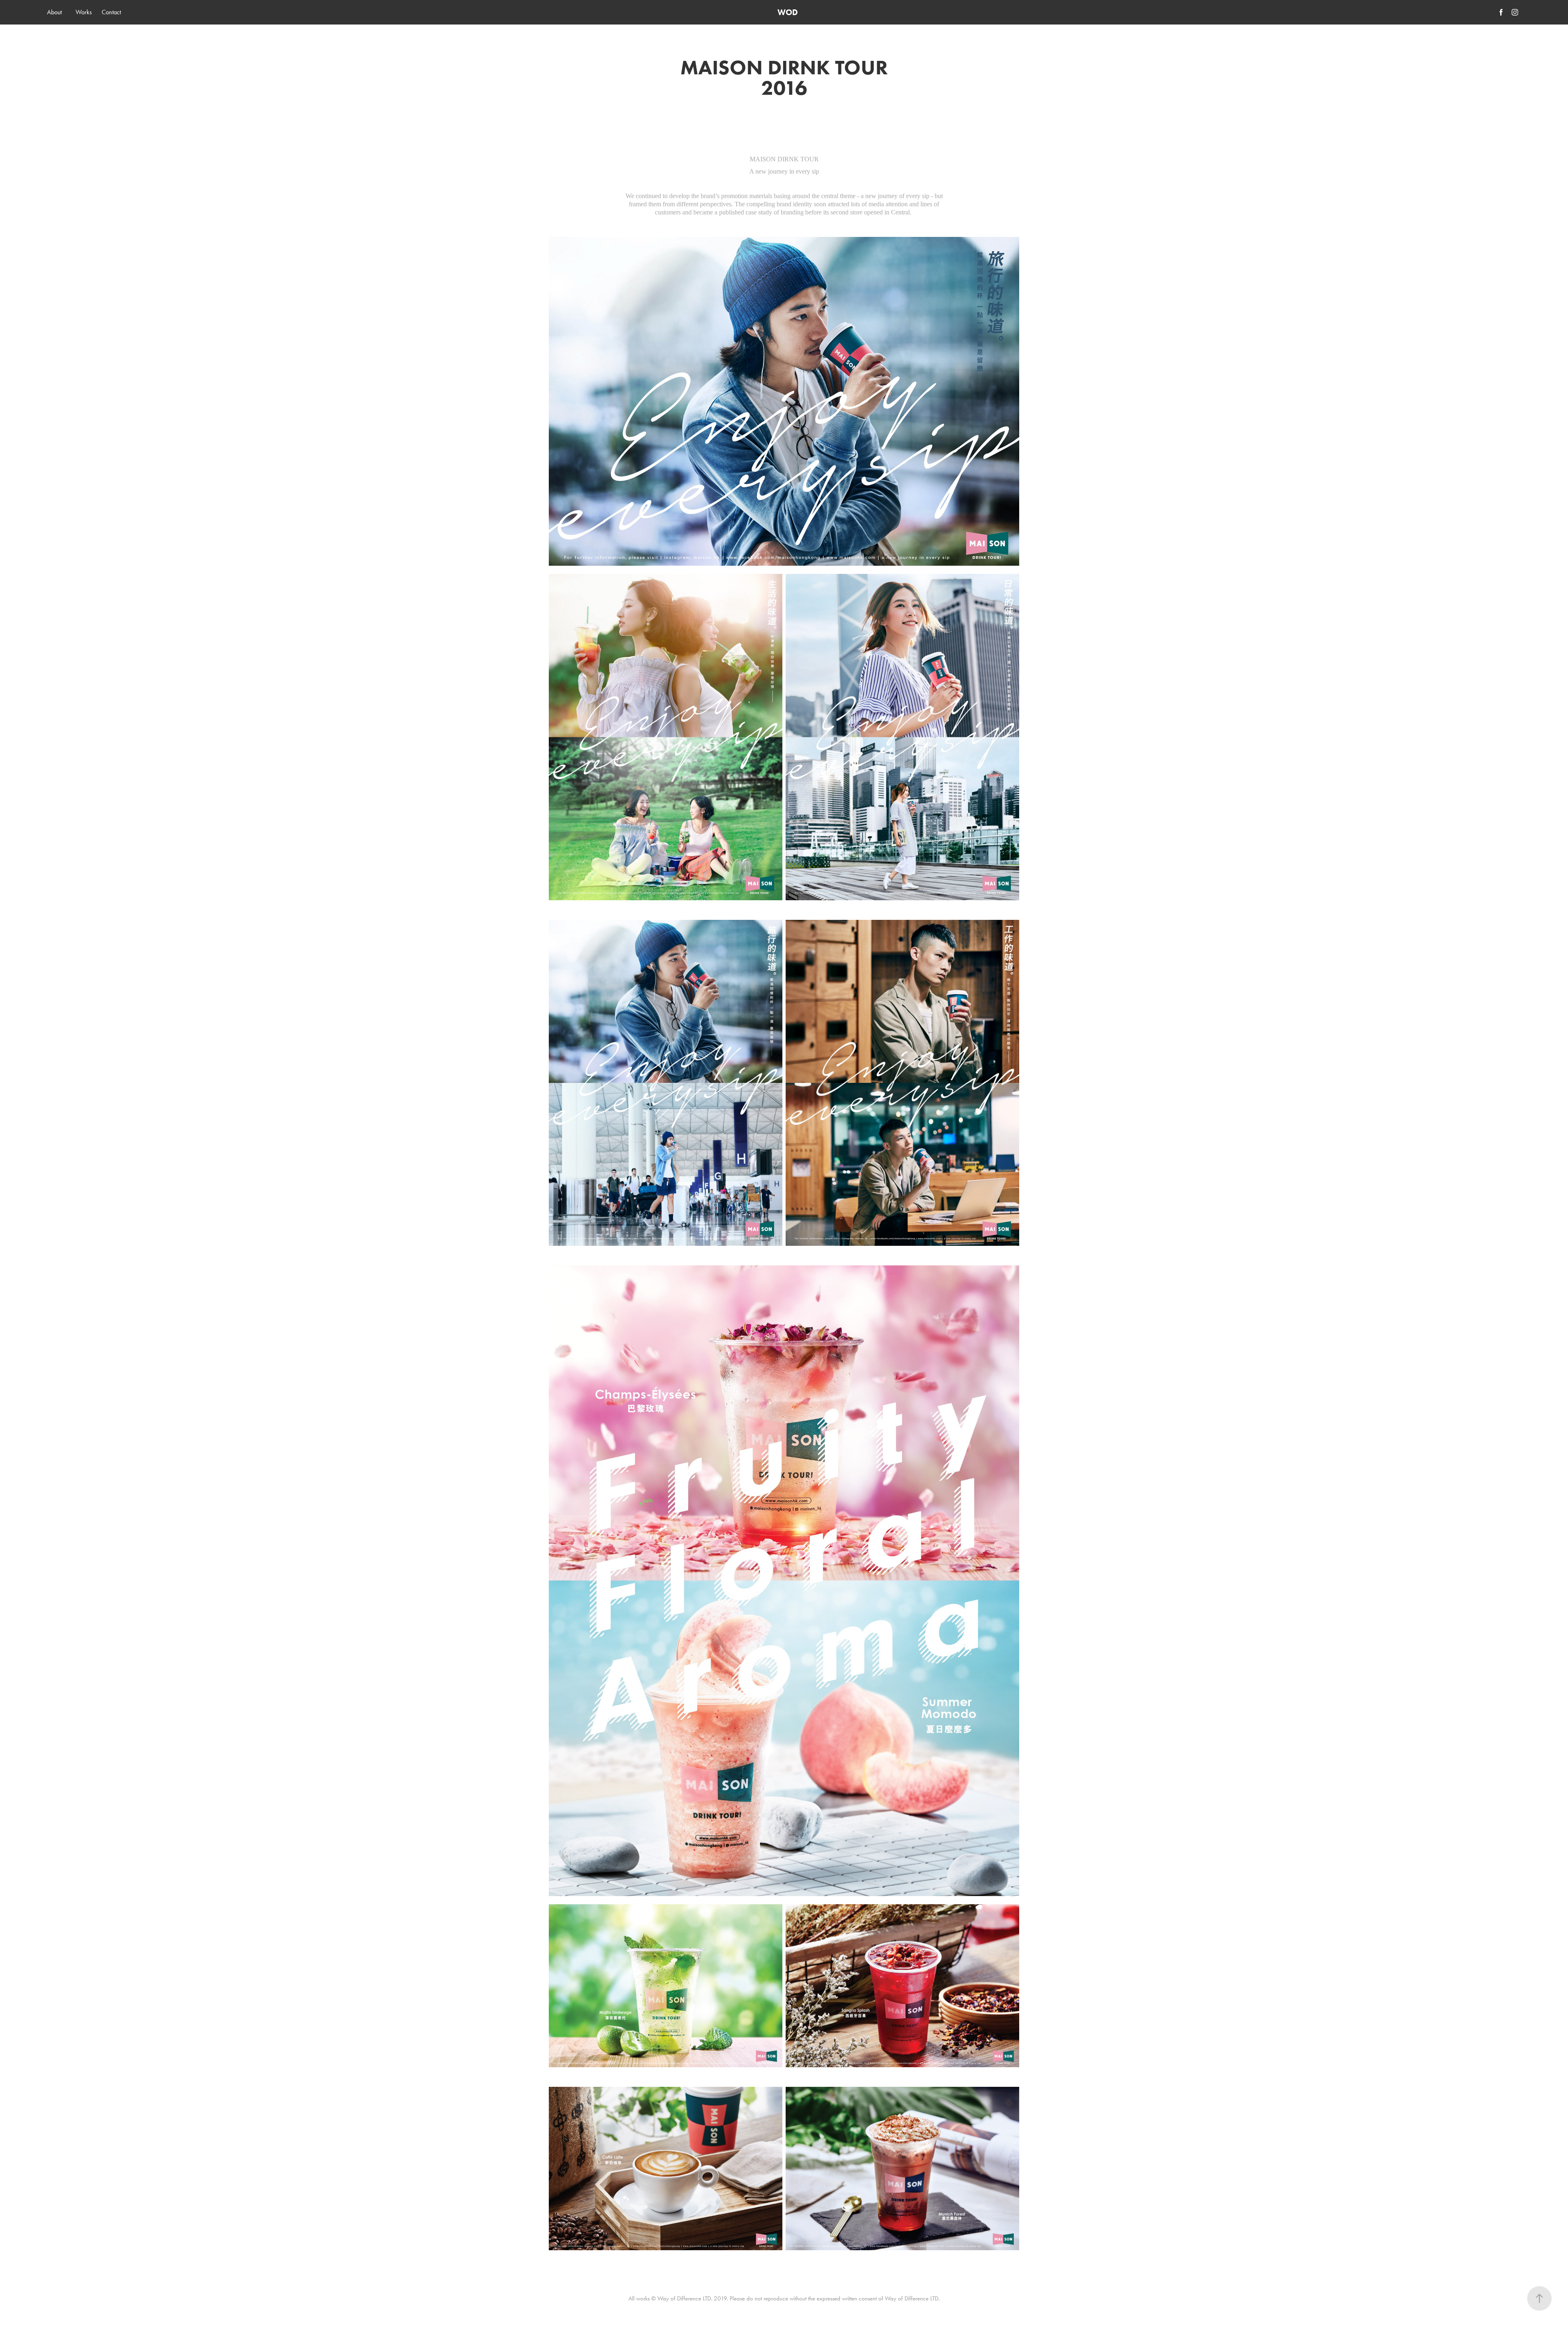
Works (84, 12)
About (54, 12)
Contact (111, 12)
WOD (788, 12)
